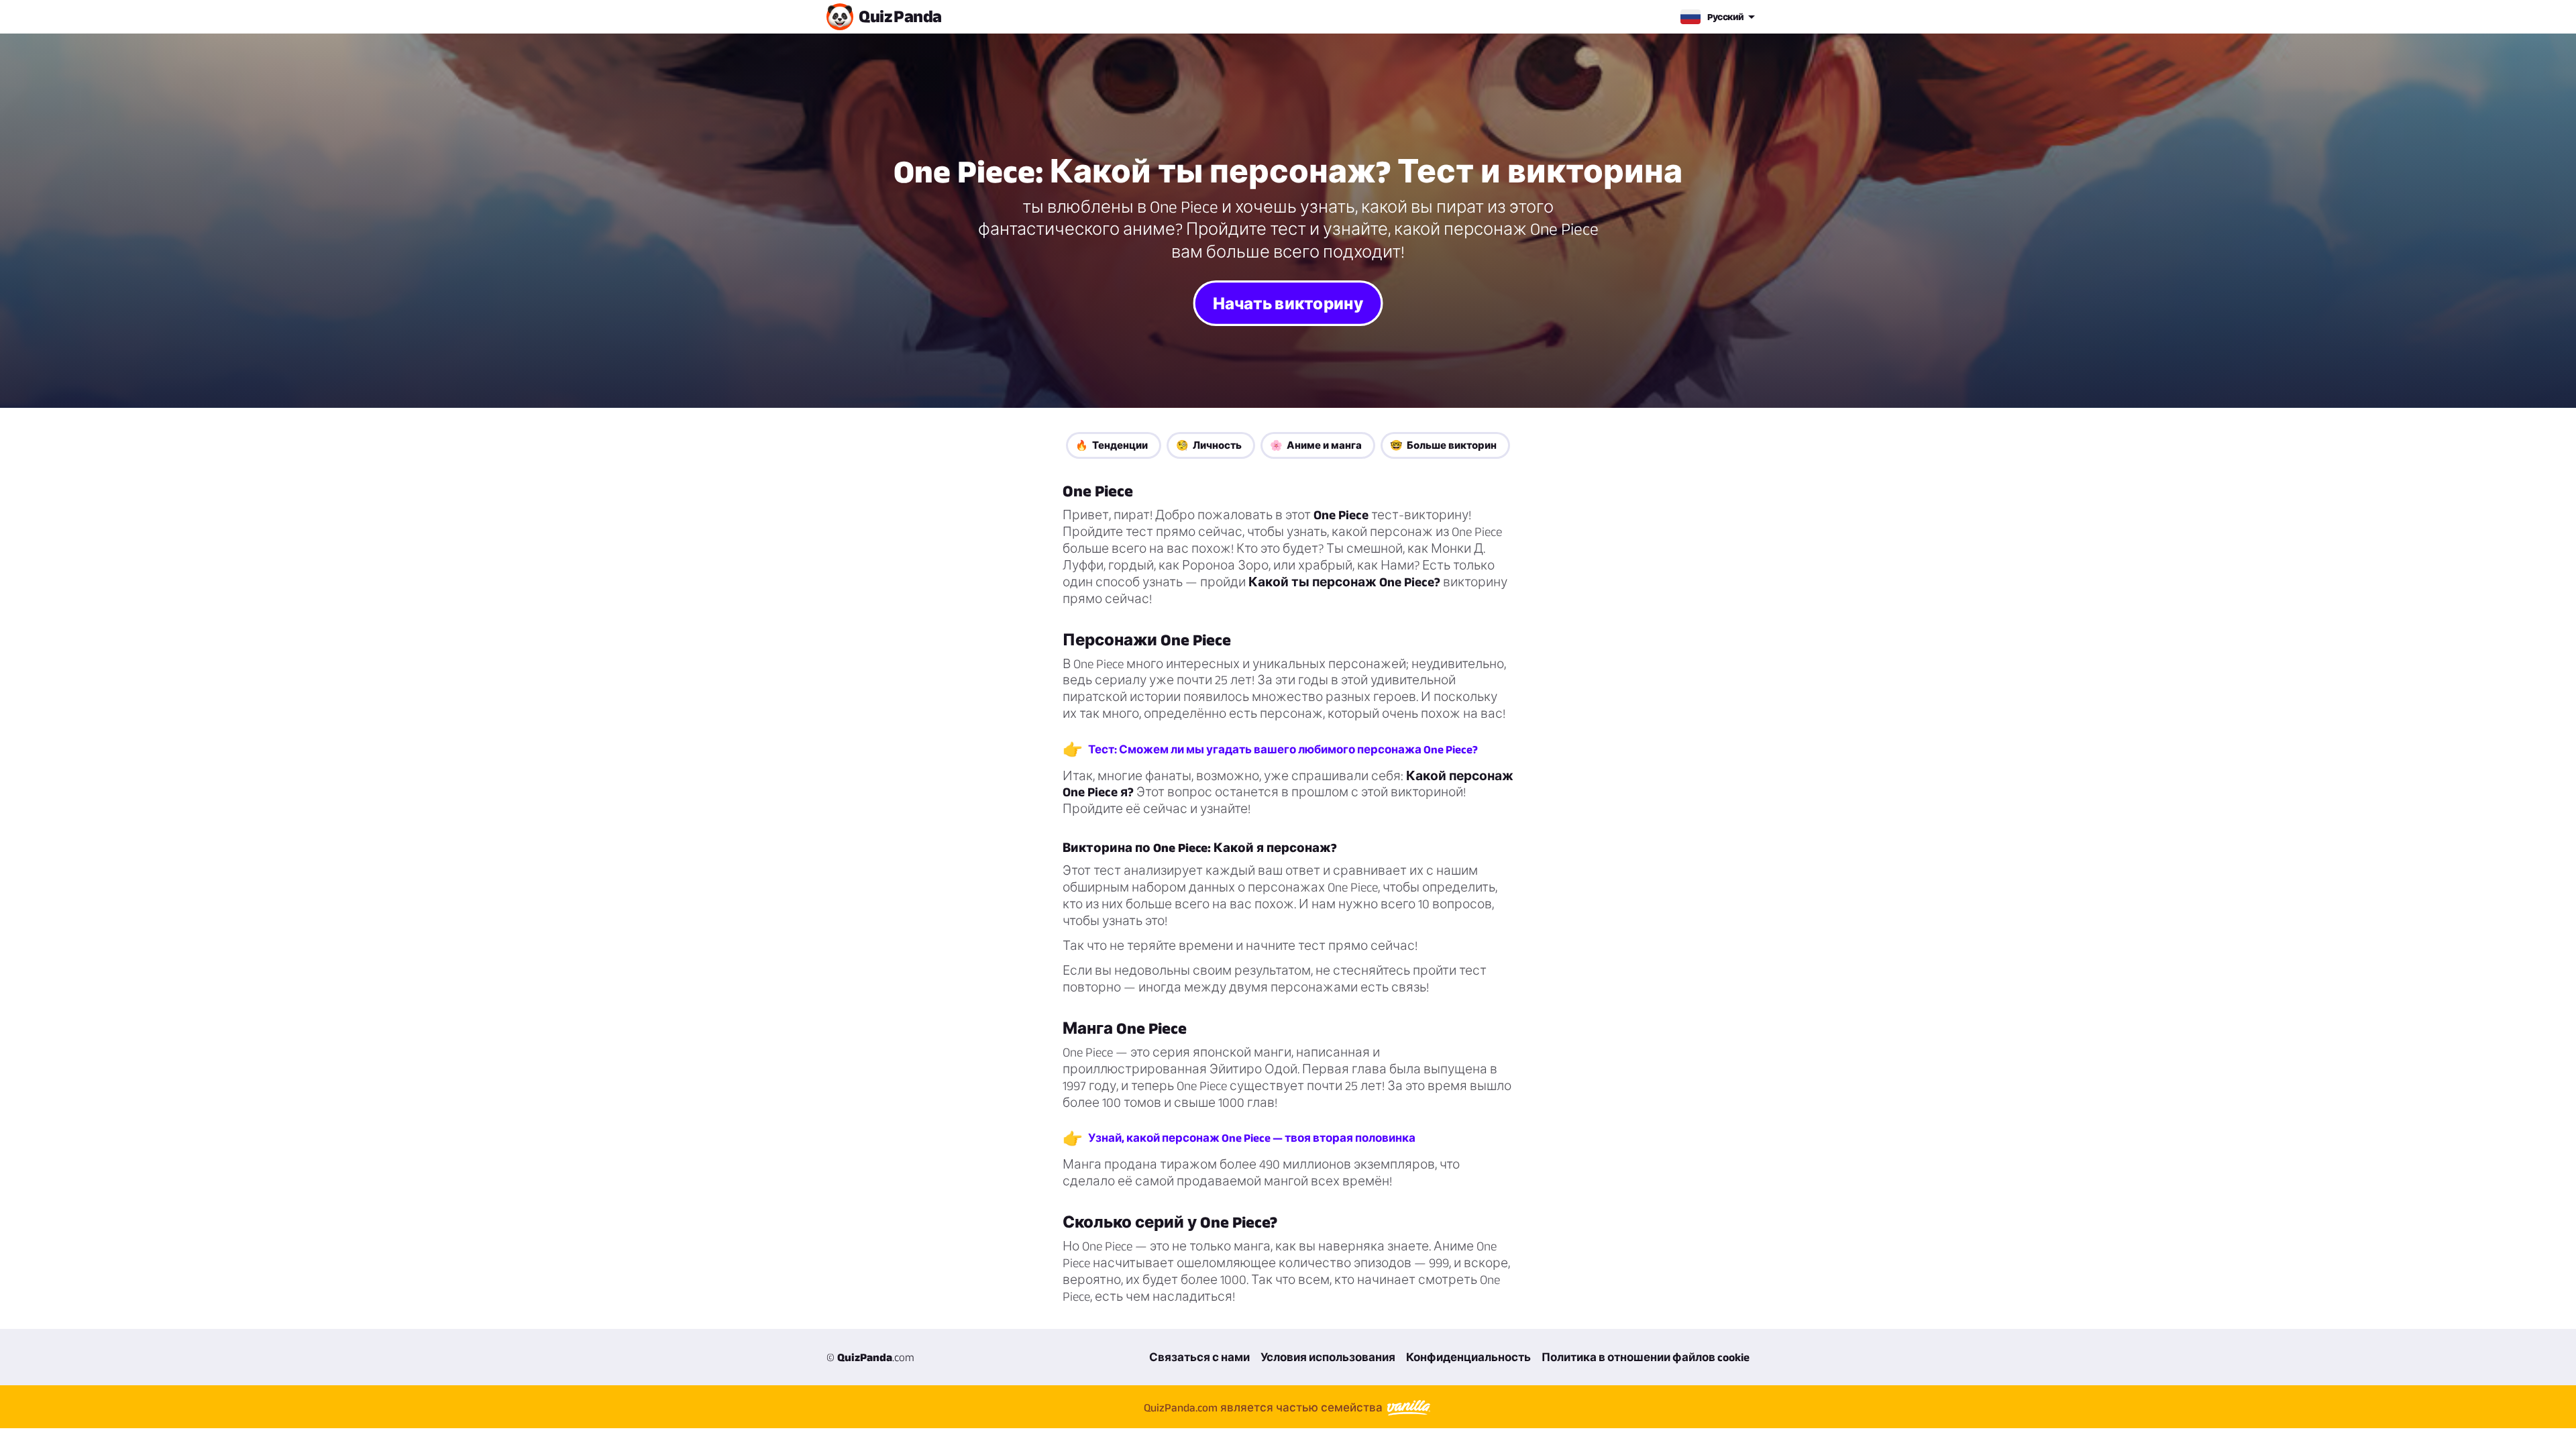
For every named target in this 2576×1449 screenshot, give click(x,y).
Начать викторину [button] (1288, 303)
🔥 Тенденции (1112, 445)
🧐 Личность (1209, 445)
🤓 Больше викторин (1443, 445)
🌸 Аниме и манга (1316, 445)
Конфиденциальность (1468, 1357)
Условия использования (1328, 1357)
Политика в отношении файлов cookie (1646, 1357)
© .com (870, 1357)
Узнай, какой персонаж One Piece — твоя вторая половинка (1252, 1138)
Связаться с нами (1199, 1357)
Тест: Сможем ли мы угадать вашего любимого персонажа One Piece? (1283, 749)
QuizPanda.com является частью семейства (1265, 1407)
